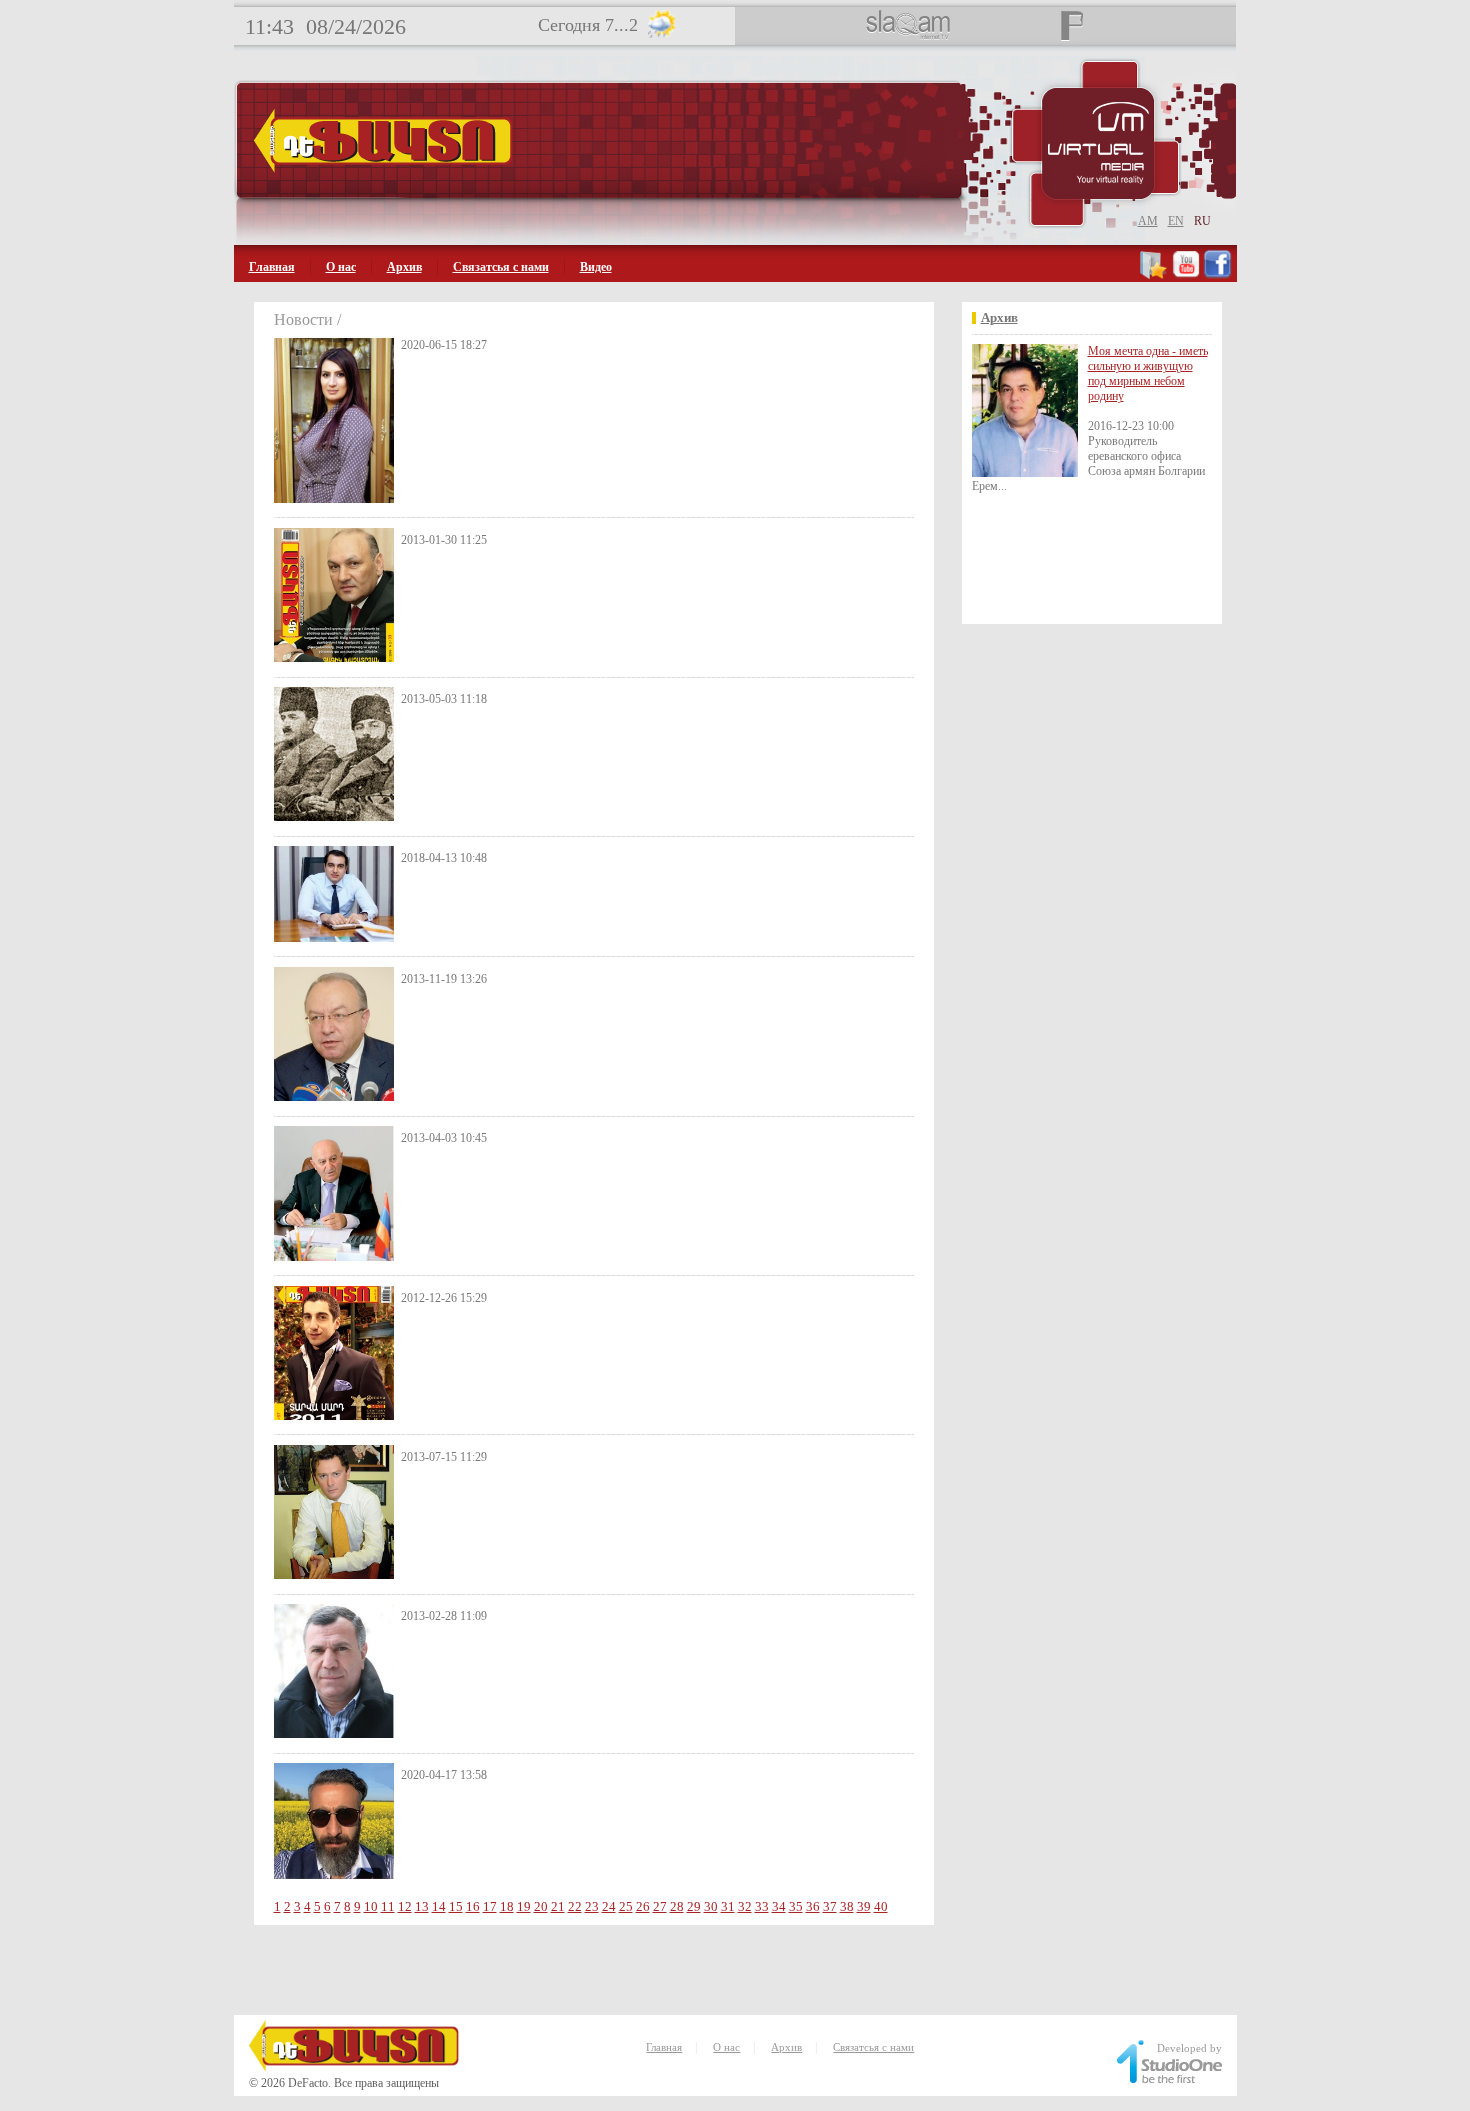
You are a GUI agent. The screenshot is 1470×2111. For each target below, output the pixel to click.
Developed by (1189, 2048)
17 (490, 1906)
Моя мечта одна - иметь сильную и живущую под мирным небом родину (1148, 373)
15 (456, 1906)
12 (405, 1906)
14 (439, 1906)
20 (541, 1906)
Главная (272, 267)
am (1148, 221)
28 (677, 1906)
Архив (404, 267)
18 (507, 1906)
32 (745, 1906)
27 (660, 1906)
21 (558, 1906)
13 (422, 1906)
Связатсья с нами (501, 267)
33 (762, 1906)
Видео (596, 267)
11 (388, 1906)
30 (711, 1906)
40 (881, 1906)
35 (796, 1906)
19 (524, 1906)
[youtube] (1186, 275)
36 (813, 1906)
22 (575, 1906)
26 (643, 1906)
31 (728, 1906)
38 (847, 1906)
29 (694, 1906)
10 (371, 1906)
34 (779, 1906)
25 (626, 1906)
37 (830, 1906)
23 (592, 1906)
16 (473, 1906)
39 (864, 1906)
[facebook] (1217, 275)
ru (1202, 221)
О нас (341, 267)
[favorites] (1154, 275)
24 (609, 1906)
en (1176, 221)
